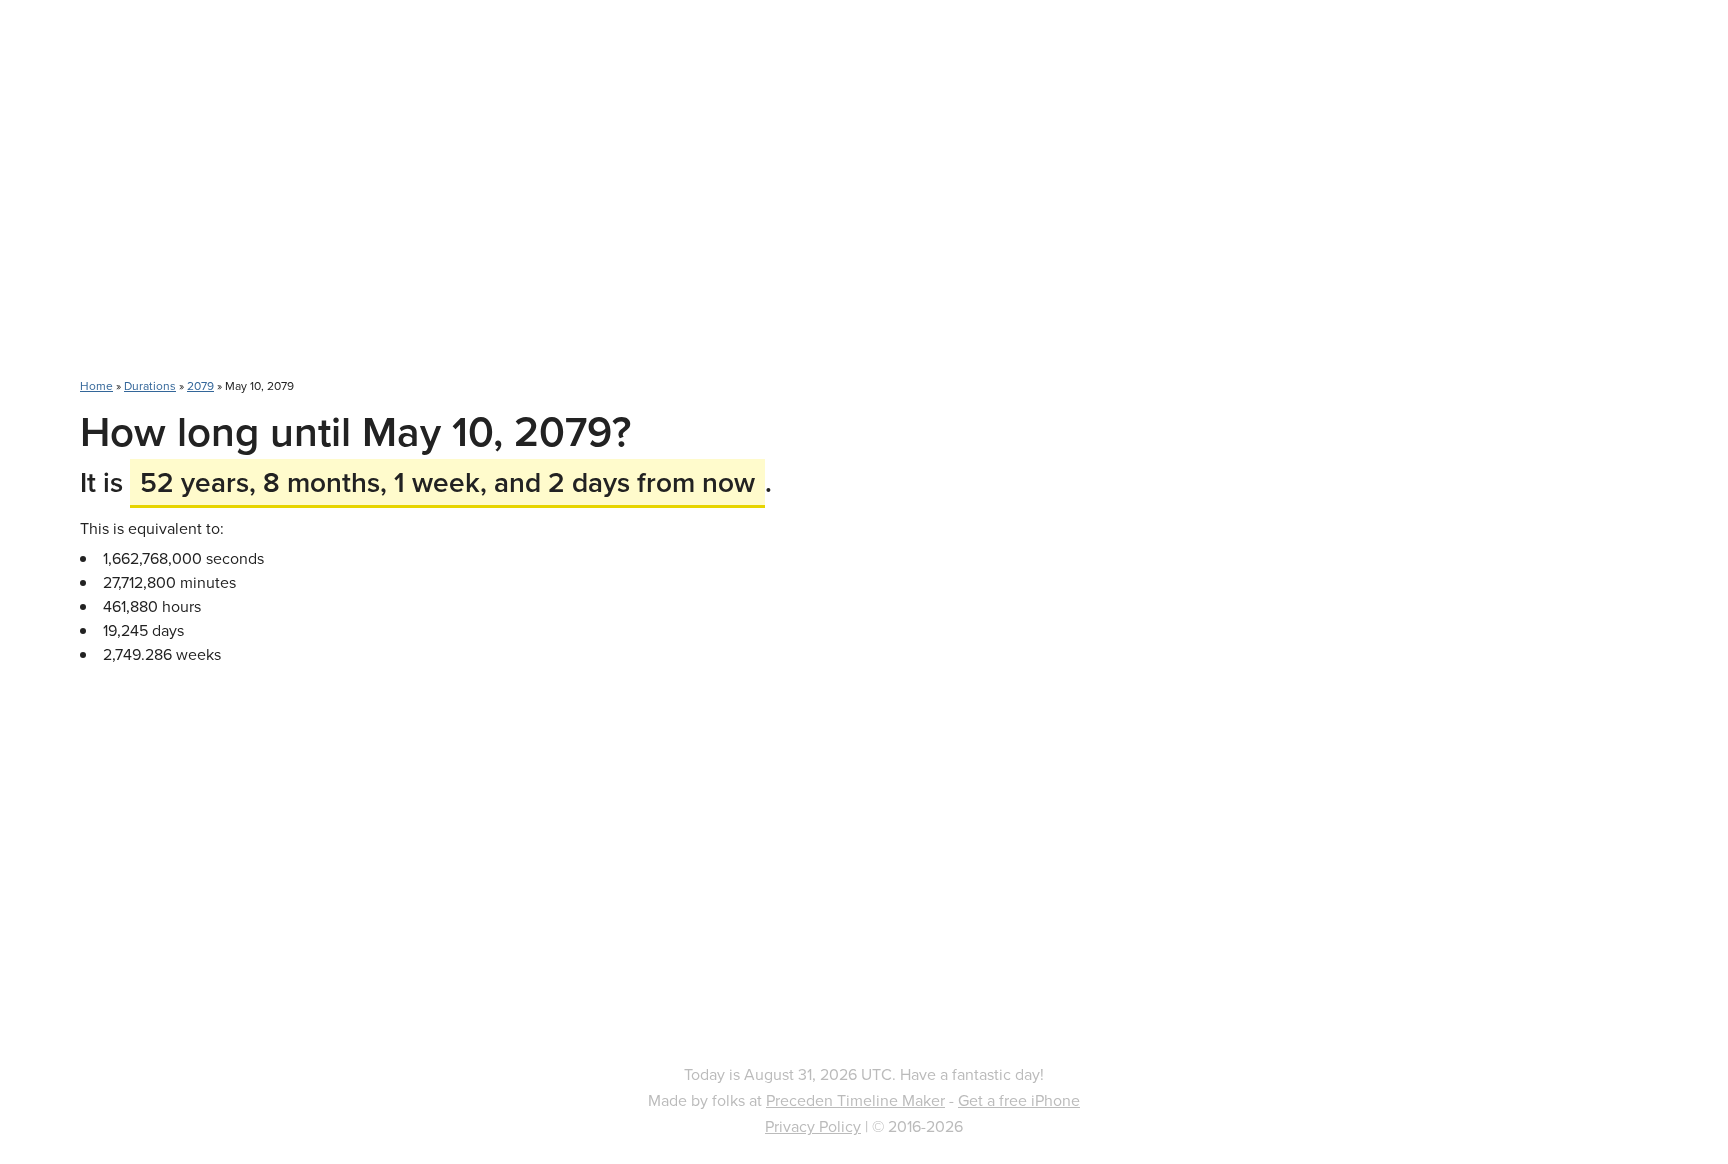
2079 (200, 385)
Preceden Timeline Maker (855, 1100)
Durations (150, 385)
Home (96, 385)
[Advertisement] (864, 200)
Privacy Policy (813, 1126)
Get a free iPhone (1019, 1100)
